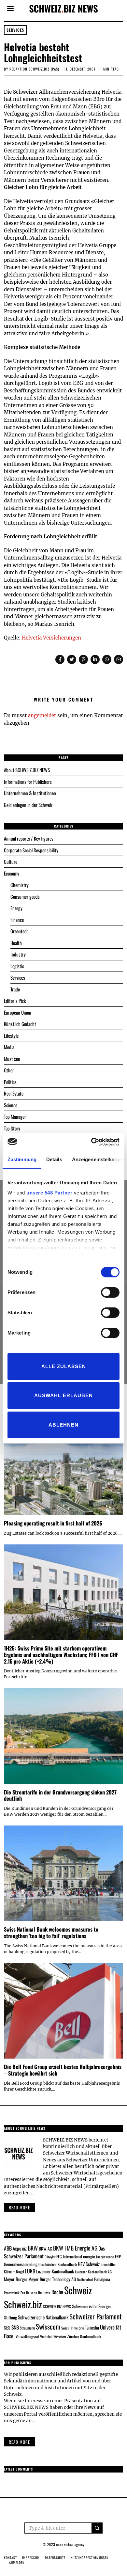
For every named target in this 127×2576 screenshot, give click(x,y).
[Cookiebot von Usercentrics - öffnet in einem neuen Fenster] (91, 1142)
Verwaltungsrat (27, 2336)
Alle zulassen (64, 1366)
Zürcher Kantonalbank (84, 2336)
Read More (19, 2442)
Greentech (20, 931)
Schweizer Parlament (96, 2316)
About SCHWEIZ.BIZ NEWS (27, 770)
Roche (57, 2292)
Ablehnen (63, 1425)
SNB (15, 2327)
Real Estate (14, 1093)
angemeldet (42, 715)
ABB (8, 2248)
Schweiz (78, 2290)
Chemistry (20, 885)
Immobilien (108, 2264)
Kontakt (10, 2558)
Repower (44, 2292)
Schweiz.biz (23, 2304)
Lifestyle (11, 1035)
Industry (18, 954)
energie (89, 2256)
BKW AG (45, 2249)
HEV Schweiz (89, 2264)
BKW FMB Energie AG (75, 2248)
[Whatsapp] (107, 659)
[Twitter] (72, 659)
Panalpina (102, 2279)
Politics (10, 1082)
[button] (97, 2528)
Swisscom (48, 2326)
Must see (12, 1059)
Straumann (27, 2328)
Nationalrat (85, 2279)
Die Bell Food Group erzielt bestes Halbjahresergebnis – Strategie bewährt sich (63, 2070)
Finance (17, 920)
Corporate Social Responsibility (31, 850)
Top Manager (15, 1116)
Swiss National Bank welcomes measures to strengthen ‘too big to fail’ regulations (51, 1932)
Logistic (17, 966)
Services (15, 30)
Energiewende (105, 2257)
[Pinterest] (83, 659)
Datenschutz (55, 2558)
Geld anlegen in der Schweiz (28, 805)
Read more (19, 2207)
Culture (11, 861)
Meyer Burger (16, 2279)
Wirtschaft (60, 2337)
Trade (15, 989)
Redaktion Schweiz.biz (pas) (34, 69)
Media (9, 1047)
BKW (33, 2248)
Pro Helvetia (29, 2293)
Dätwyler (50, 2257)
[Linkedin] (95, 659)
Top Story (12, 1128)
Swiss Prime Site (73, 2328)
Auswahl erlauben (63, 1395)
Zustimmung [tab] (22, 1159)
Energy (16, 908)
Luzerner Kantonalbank (55, 2271)
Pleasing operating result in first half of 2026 (53, 1523)
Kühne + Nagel (14, 2272)
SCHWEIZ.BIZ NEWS (57, 2307)
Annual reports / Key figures (29, 838)
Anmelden (17, 2562)
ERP (118, 2257)
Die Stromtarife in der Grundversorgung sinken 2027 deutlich (60, 1795)
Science (11, 1105)
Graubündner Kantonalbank (58, 2264)
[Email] (119, 659)
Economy (12, 873)
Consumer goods (25, 896)
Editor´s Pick (15, 1001)
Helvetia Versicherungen (51, 638)
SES (7, 2327)
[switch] (110, 1292)
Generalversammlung (21, 2264)
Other (9, 1070)
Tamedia (92, 2327)
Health (16, 943)
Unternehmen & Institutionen (30, 793)
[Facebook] (60, 659)
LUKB (30, 2271)
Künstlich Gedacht (20, 1024)
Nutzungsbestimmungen (90, 2558)
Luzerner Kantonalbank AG (93, 2272)
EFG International (69, 2257)
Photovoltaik (12, 2293)
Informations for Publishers (28, 782)
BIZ (24, 2249)
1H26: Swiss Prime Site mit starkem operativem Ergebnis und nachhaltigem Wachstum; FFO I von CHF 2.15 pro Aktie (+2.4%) (61, 1655)
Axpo (17, 2248)
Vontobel (46, 2337)
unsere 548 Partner (49, 1193)
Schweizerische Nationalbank (43, 2317)
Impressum (31, 2558)
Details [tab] (54, 1159)
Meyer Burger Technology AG (52, 2279)
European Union (18, 1012)
